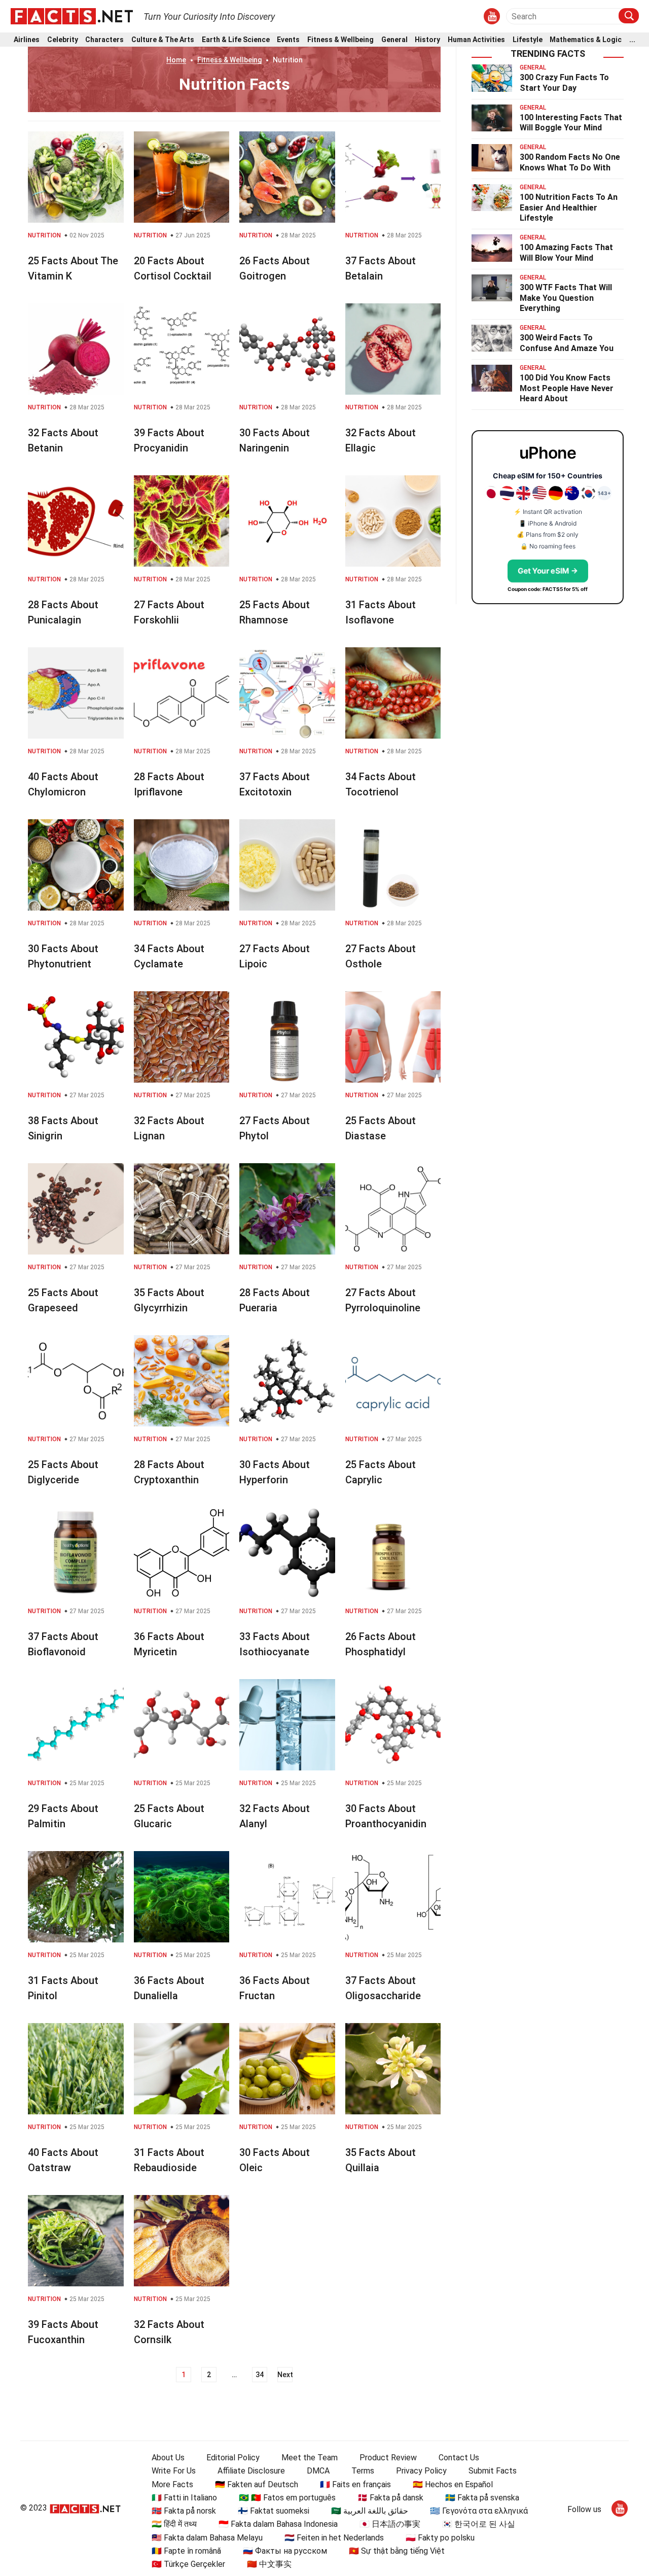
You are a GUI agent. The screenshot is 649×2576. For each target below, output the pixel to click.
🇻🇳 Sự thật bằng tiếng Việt (397, 2551)
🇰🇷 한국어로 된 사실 (479, 2524)
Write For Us (174, 2471)
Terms (363, 2471)
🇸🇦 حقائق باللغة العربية (370, 2511)
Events (288, 40)
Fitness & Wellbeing (340, 40)
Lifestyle (528, 40)
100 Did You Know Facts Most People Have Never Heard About (567, 388)
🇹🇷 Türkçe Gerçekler (188, 2564)
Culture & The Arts (163, 40)
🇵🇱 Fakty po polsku (440, 2538)
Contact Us (459, 2458)
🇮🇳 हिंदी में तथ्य (174, 2524)
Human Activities (476, 40)
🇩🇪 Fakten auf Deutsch (257, 2484)
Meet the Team (310, 2458)
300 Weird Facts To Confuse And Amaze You (567, 343)
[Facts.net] (72, 16)
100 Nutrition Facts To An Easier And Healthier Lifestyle (569, 208)
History (427, 40)
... (632, 40)
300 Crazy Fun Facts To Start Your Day (564, 83)
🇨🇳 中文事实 (269, 2564)
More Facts (172, 2484)
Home (176, 60)
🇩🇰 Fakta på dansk (390, 2498)
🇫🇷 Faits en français (355, 2484)
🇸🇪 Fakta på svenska (482, 2498)
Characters (104, 40)
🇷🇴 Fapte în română (186, 2551)
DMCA (318, 2471)
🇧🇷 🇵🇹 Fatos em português (287, 2498)
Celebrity (63, 40)
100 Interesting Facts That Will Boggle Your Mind (571, 123)
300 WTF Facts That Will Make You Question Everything (566, 298)
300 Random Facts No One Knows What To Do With (570, 162)
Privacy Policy (421, 2471)
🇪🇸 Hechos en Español (453, 2484)
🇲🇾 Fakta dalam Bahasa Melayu (207, 2538)
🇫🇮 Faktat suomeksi (274, 2511)
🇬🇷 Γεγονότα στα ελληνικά (479, 2511)
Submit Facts (493, 2471)
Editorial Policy (233, 2458)
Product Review (388, 2458)
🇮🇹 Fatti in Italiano (184, 2498)
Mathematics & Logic (586, 40)
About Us (168, 2458)
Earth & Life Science (236, 40)
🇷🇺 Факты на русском (285, 2551)
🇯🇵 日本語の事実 (390, 2524)
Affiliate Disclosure (251, 2471)
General (394, 40)
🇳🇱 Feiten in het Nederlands (334, 2538)
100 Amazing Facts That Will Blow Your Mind (566, 253)
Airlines (27, 40)
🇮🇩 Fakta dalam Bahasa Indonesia (278, 2524)
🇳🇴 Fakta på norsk (184, 2511)
